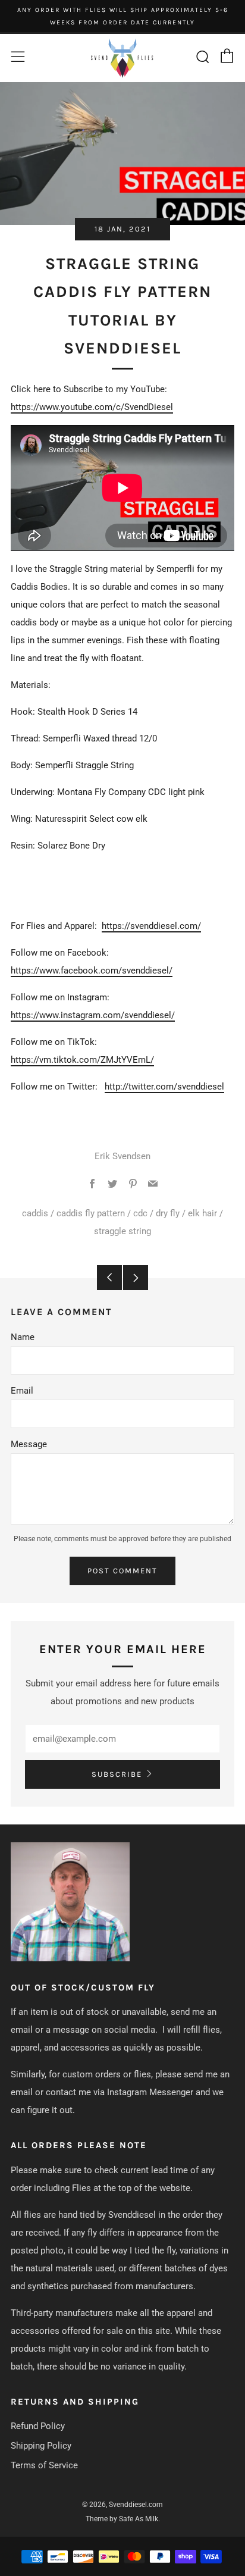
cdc (140, 1213)
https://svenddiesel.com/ (151, 926)
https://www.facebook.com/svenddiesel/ (92, 971)
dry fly (168, 1213)
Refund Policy (38, 2426)
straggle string (122, 1231)
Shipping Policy (41, 2446)
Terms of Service (44, 2465)
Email (22, 1391)
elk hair (202, 1213)
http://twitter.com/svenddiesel (164, 1087)
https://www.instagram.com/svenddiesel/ (93, 1015)
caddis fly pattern (91, 1213)
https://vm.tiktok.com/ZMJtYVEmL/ (82, 1060)
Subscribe (117, 1774)
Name (23, 1337)
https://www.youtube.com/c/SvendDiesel (92, 407)
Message (29, 1444)
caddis (35, 1213)
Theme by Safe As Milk (122, 2519)
